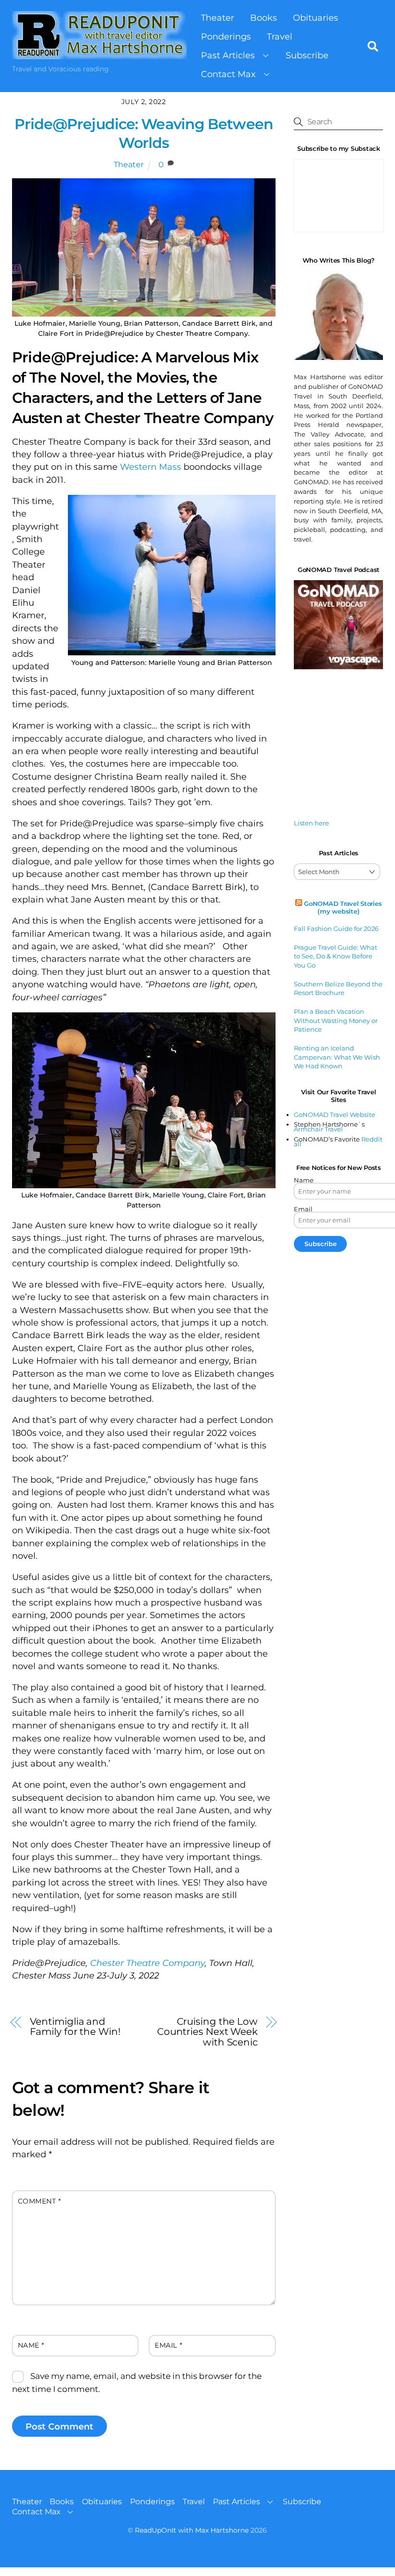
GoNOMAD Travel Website (335, 1115)
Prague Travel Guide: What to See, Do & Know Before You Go (336, 956)
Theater (217, 18)
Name (31, 2345)
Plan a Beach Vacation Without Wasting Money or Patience (336, 1020)
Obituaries (316, 18)
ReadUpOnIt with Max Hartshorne (192, 2530)
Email (168, 2345)
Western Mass (151, 467)
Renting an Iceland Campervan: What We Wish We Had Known (337, 1057)
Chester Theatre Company (147, 1963)
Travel (280, 36)
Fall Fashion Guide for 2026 (336, 929)
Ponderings (226, 36)
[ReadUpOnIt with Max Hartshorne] (99, 54)
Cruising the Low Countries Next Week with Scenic (207, 2031)
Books (263, 18)
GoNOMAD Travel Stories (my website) (343, 907)
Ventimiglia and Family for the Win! (75, 2026)
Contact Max (228, 74)
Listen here (311, 823)
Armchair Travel (318, 1129)
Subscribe (307, 55)
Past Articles (228, 55)
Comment (39, 2201)
